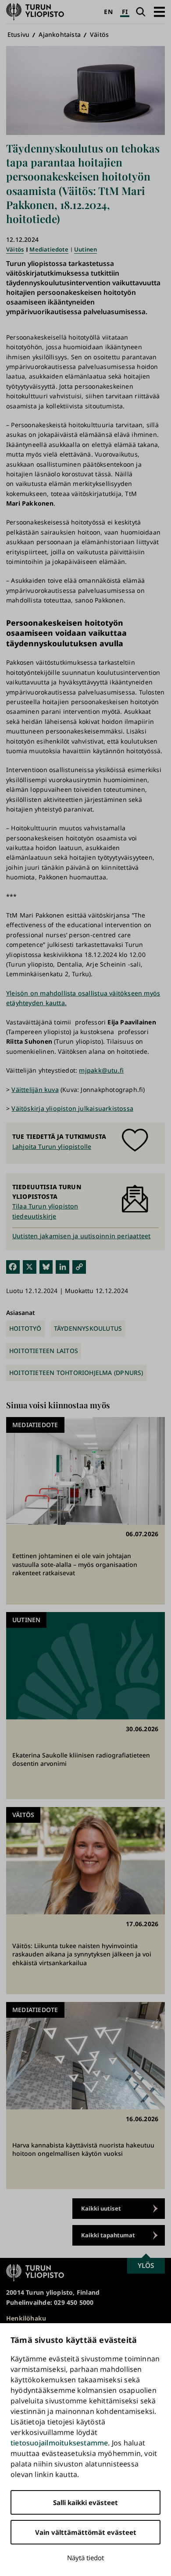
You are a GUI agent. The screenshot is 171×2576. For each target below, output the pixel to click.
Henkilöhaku (26, 2318)
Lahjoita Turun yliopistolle (52, 1146)
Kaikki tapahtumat (108, 2235)
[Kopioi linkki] (79, 1267)
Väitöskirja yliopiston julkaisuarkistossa (72, 1108)
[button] (159, 12)
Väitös (99, 34)
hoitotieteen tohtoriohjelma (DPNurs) (76, 1373)
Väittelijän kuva (35, 1090)
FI (125, 12)
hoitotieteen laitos (44, 1351)
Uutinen (85, 249)
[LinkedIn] (62, 1267)
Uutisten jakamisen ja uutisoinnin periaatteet (81, 1236)
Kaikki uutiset (101, 2208)
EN (108, 12)
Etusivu (18, 34)
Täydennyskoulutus (88, 1328)
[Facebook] (13, 1267)
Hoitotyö (25, 1328)
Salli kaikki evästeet (85, 2502)
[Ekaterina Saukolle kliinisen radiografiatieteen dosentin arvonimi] (85, 1706)
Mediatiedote (49, 249)
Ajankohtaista (60, 34)
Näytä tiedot (85, 2558)
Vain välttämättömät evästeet (86, 2532)
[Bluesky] (46, 1267)
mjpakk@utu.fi (101, 1070)
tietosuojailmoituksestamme (59, 2443)
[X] (30, 1267)
